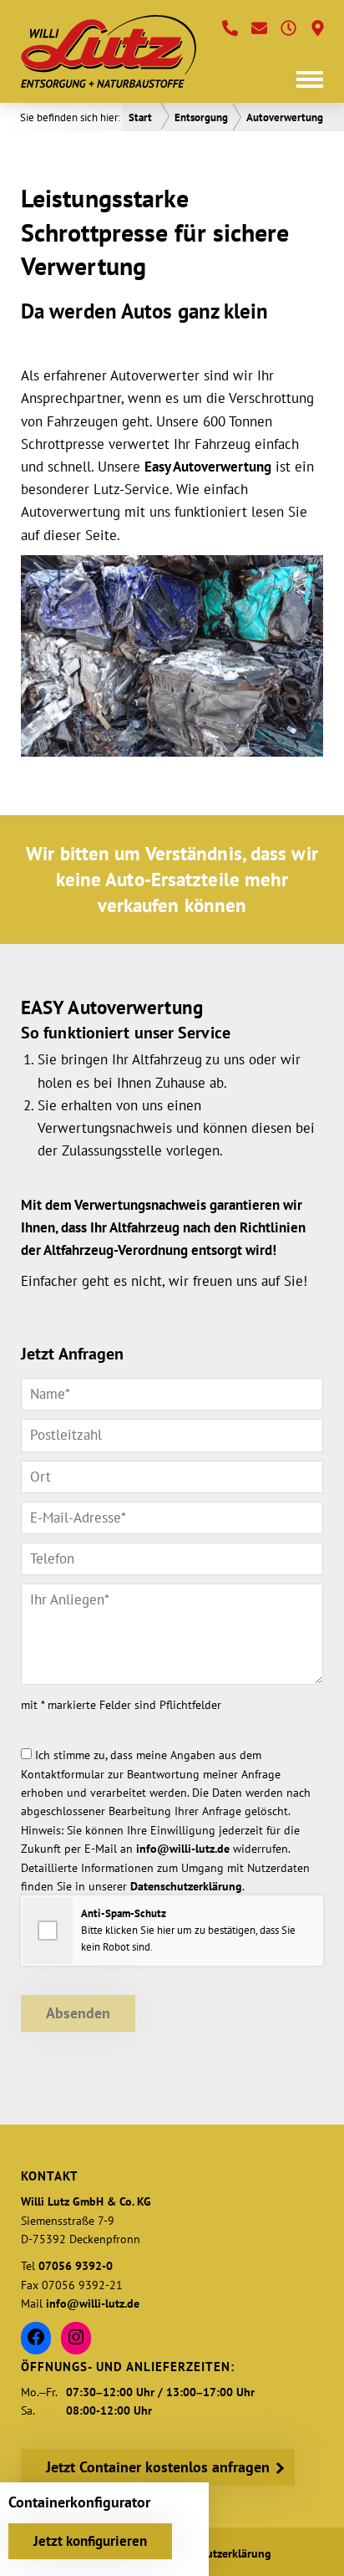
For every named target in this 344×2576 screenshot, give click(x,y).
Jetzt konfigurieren (90, 2541)
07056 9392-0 (76, 2266)
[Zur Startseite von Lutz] (109, 51)
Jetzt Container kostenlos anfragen (158, 2467)
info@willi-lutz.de (183, 1849)
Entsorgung (201, 117)
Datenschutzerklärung (186, 1886)
